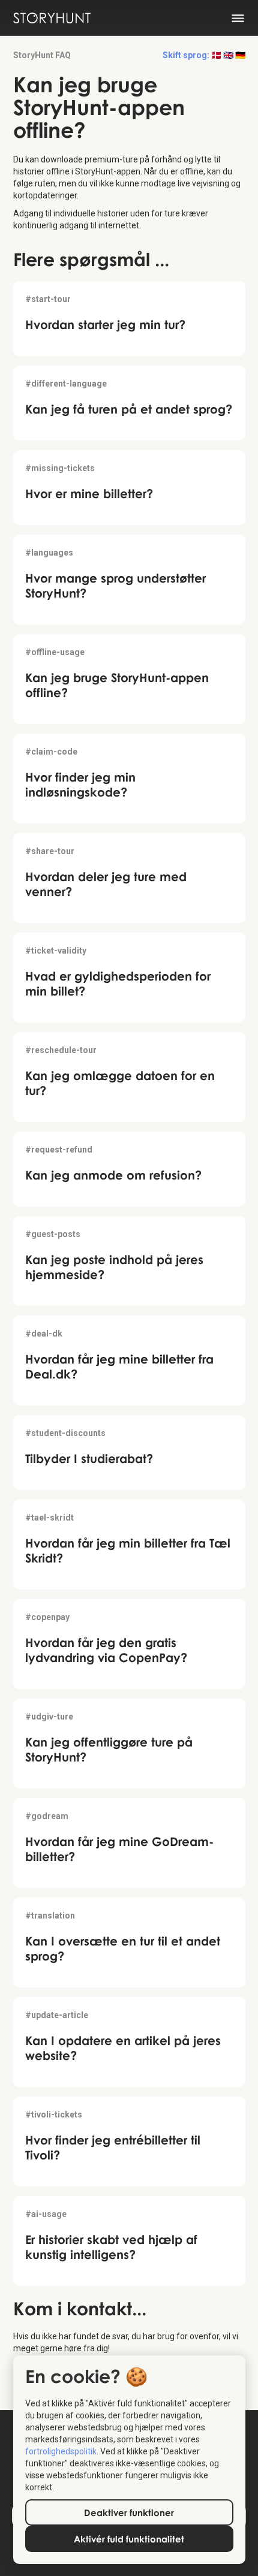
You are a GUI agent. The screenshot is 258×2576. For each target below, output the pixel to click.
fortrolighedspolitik (61, 2451)
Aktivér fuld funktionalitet (129, 2539)
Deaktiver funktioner (129, 2512)
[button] (204, 55)
